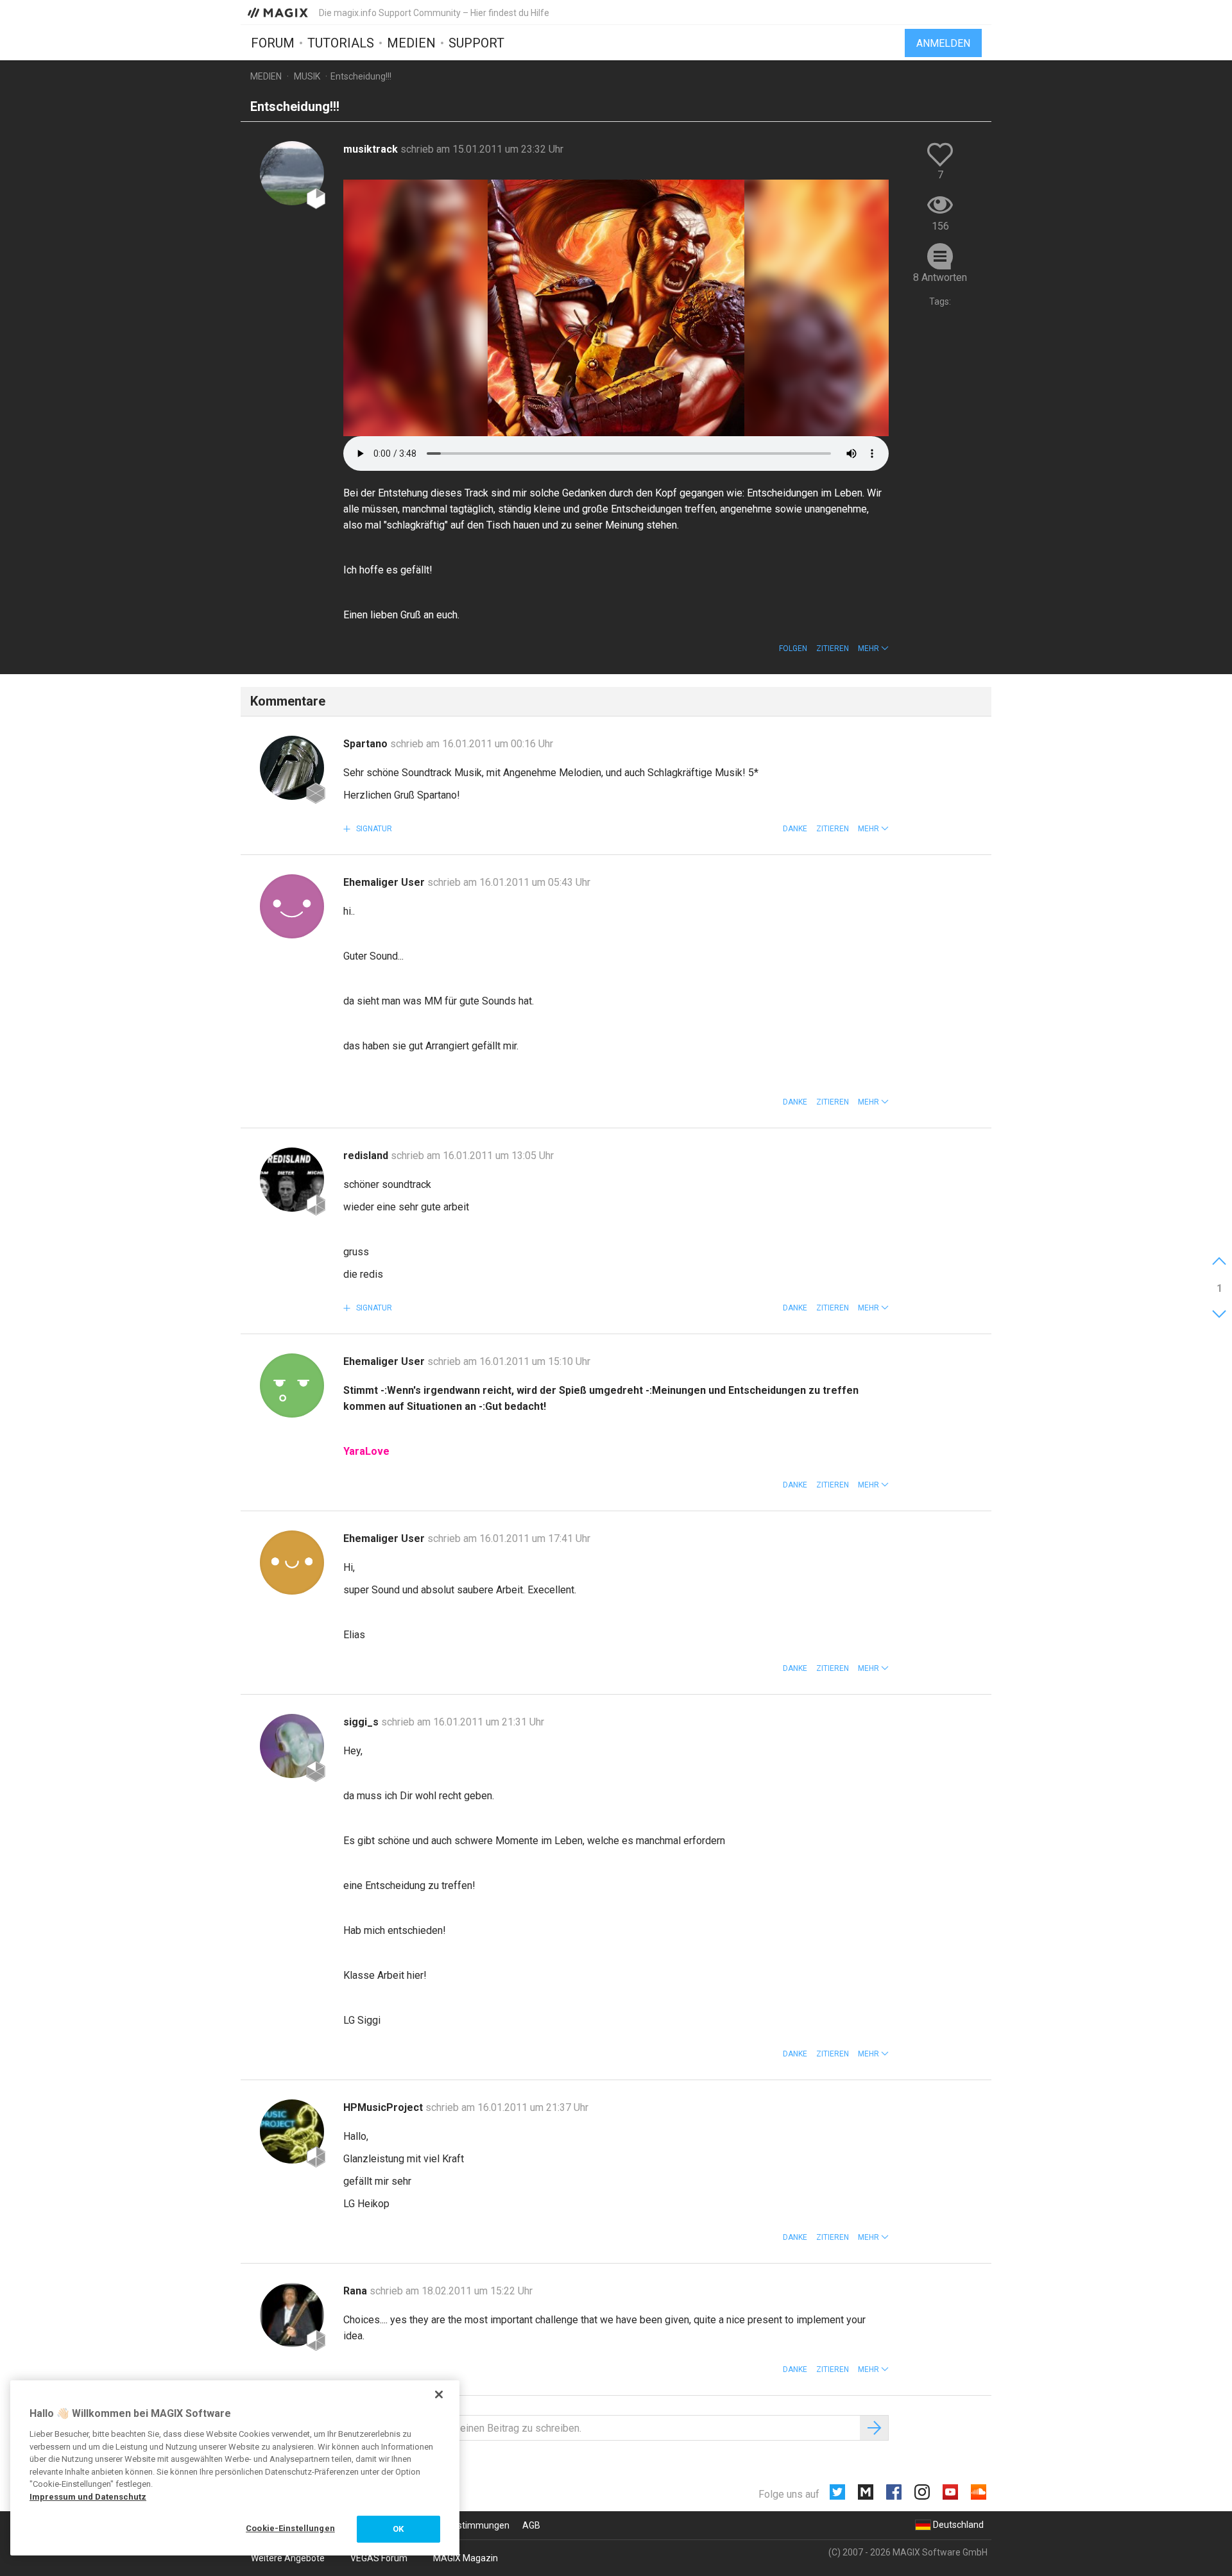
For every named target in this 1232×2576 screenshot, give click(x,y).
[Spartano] (292, 768)
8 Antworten (940, 277)
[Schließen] (439, 2394)
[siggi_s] (292, 1746)
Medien (411, 43)
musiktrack (372, 149)
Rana (356, 2291)
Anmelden (943, 43)
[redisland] (292, 1180)
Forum (273, 43)
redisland (367, 1156)
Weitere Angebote (288, 2558)
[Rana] (292, 2315)
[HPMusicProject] (292, 2131)
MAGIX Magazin (466, 2558)
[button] (873, 648)
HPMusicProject (384, 2107)
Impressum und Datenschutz (88, 2497)
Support (476, 43)
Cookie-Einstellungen (290, 2528)
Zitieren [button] (833, 648)
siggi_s (362, 1722)
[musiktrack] (292, 173)
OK (398, 2529)
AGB (531, 2525)
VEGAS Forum (379, 2558)
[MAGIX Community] (279, 12)
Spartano (367, 744)
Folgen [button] (793, 648)
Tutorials (341, 43)
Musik (307, 76)
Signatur (373, 829)
